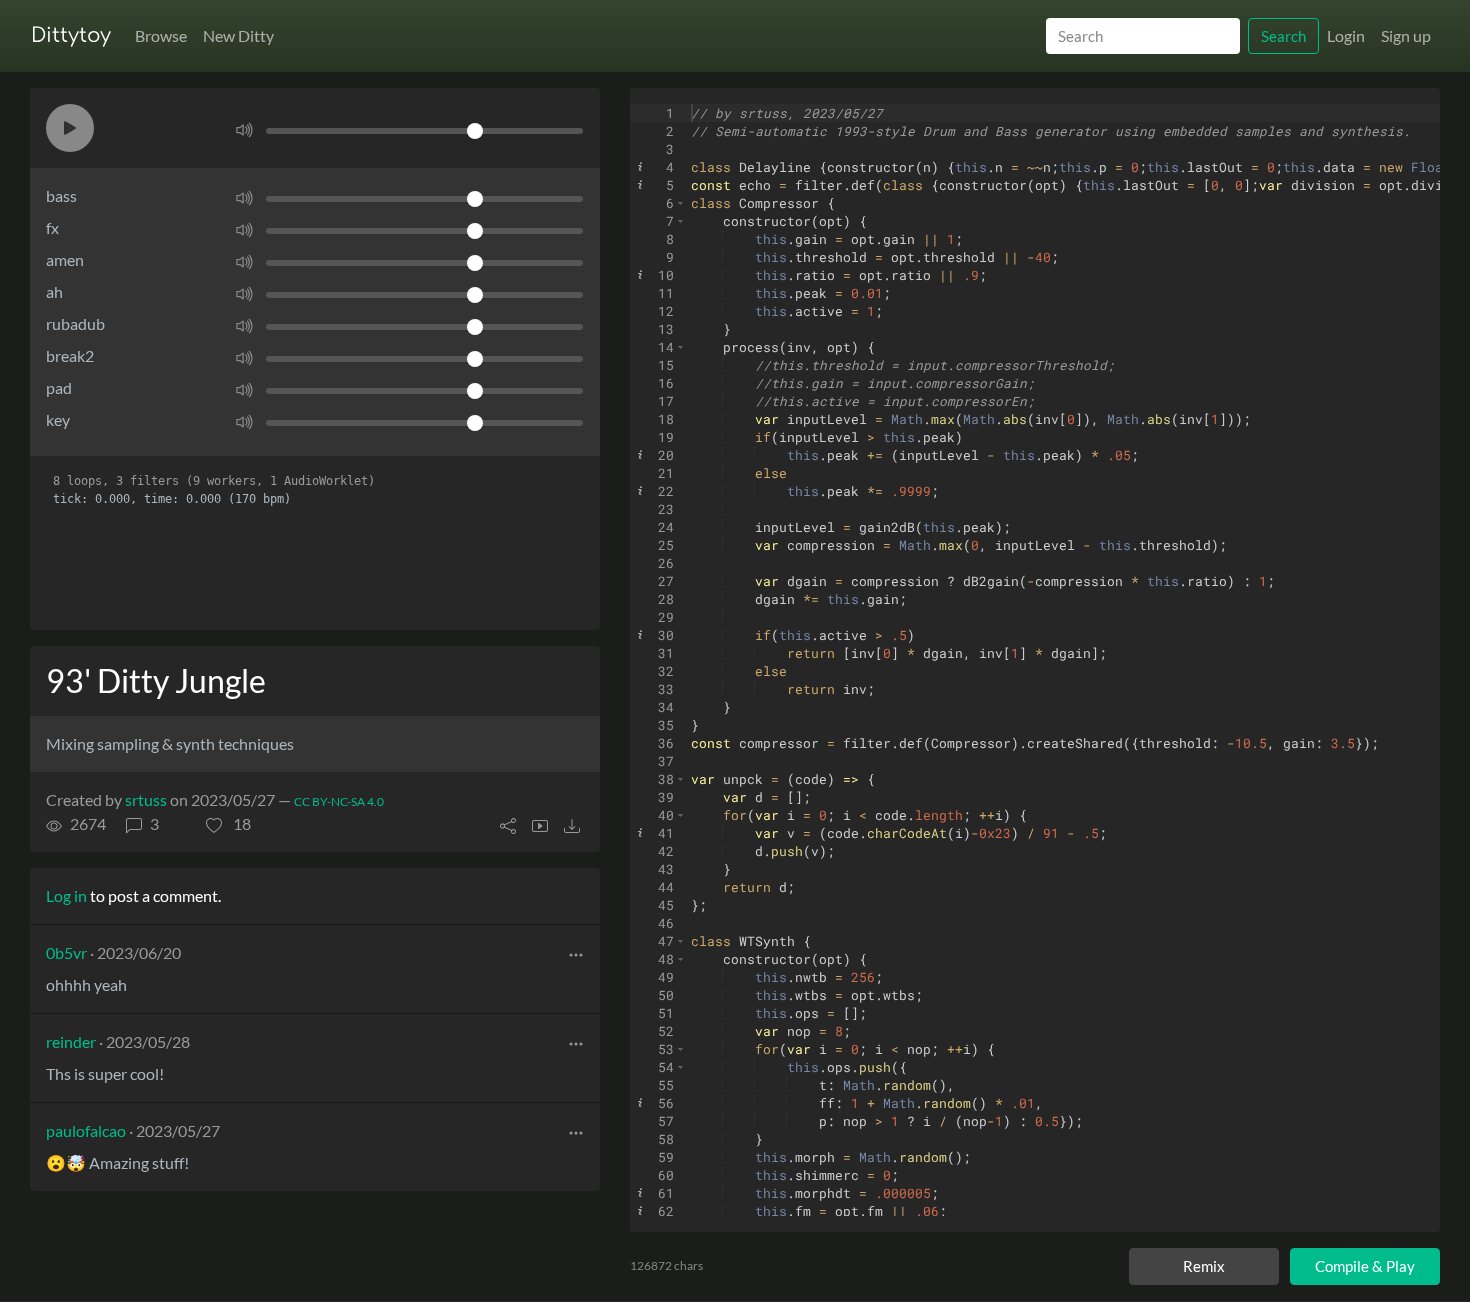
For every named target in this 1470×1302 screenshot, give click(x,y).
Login (1346, 35)
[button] (70, 128)
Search (1283, 36)
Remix (1204, 1266)
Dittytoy (71, 35)
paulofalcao (86, 1130)
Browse (161, 35)
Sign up (1406, 35)
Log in (66, 895)
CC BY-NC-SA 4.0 (339, 801)
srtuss (146, 799)
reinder (71, 1041)
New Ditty (238, 35)
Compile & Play (1365, 1266)
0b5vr (66, 952)
